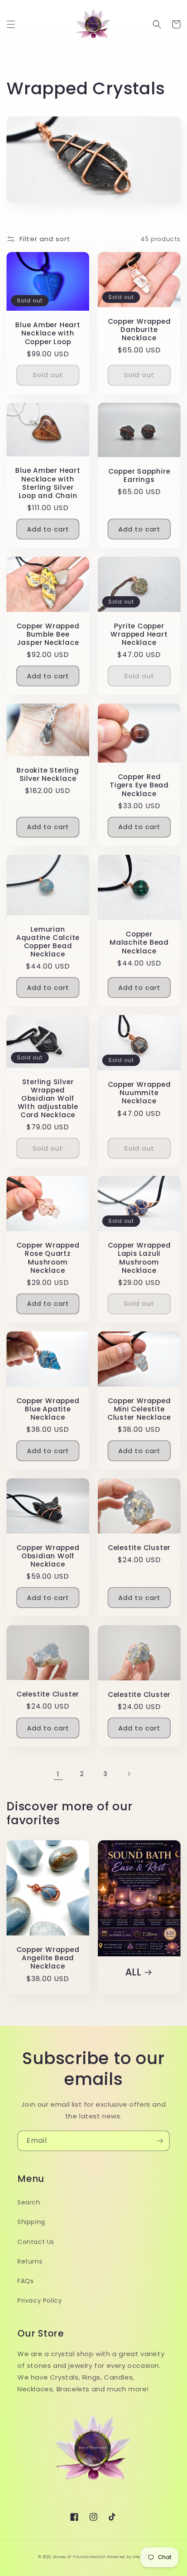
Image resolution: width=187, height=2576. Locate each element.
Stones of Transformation (79, 2557)
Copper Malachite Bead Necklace (139, 943)
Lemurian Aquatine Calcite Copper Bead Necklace (48, 942)
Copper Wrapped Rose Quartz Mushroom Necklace (48, 1258)
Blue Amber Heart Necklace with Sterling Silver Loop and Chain (48, 483)
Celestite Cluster (139, 1548)
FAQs (25, 2281)
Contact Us (36, 2242)
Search (29, 2202)
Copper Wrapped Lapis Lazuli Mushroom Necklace (139, 1258)
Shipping (31, 2222)
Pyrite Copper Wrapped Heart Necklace (139, 634)
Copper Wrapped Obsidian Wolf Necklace (48, 1556)
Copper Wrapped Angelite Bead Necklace (48, 1958)
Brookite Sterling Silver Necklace (48, 774)
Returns (30, 2261)
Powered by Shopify (128, 2557)
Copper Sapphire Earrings (139, 475)
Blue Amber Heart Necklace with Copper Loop (48, 333)
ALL (133, 1972)
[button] (11, 24)
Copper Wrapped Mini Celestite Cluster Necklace (139, 1409)
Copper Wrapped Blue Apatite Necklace (48, 1409)
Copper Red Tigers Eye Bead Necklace (139, 785)
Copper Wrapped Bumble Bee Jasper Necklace (48, 634)
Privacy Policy (40, 2300)
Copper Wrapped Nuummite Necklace (139, 1093)
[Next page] (129, 1774)
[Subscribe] (160, 2141)
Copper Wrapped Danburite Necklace (139, 330)
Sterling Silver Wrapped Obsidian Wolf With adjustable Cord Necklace (48, 1099)
